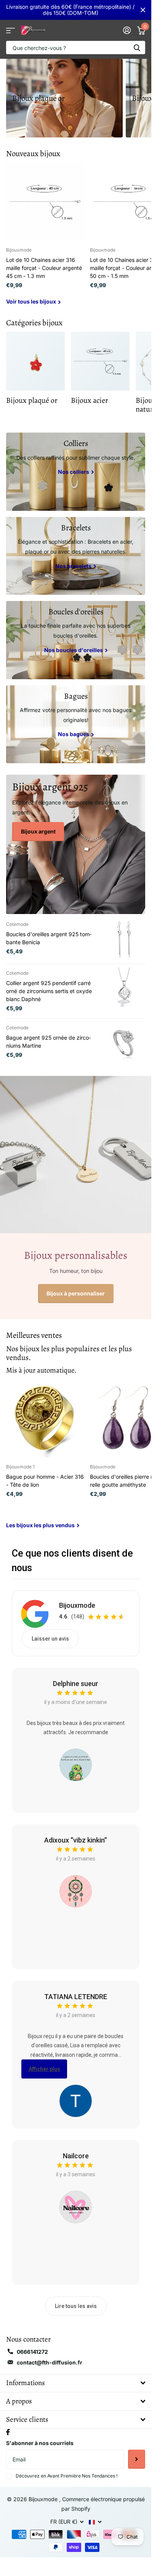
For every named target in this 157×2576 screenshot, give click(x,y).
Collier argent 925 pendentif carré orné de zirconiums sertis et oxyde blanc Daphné (49, 991)
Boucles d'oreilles (76, 612)
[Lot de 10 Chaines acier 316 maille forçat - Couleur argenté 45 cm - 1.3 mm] (45, 202)
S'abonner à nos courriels (40, 2443)
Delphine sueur (76, 1684)
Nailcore (76, 2156)
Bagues (76, 696)
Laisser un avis (50, 1639)
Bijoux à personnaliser (76, 1293)
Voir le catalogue (10, 30)
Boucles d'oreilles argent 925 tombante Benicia (49, 938)
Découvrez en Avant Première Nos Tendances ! (66, 2476)
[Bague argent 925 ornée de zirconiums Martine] (125, 1043)
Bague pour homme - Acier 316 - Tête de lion (45, 1481)
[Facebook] (8, 2432)
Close (143, 10)
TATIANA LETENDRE (76, 1997)
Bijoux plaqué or (38, 98)
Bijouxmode (77, 1605)
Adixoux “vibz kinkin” (76, 1840)
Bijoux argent (38, 831)
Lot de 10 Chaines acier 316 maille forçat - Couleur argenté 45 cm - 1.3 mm (44, 268)
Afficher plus (44, 2069)
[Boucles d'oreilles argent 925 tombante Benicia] (125, 939)
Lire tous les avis (76, 2306)
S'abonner (137, 2459)
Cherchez (137, 48)
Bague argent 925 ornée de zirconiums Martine (48, 1042)
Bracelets (76, 528)
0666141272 (32, 2352)
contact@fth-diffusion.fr (50, 2362)
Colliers (76, 443)
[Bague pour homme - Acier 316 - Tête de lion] (45, 1418)
